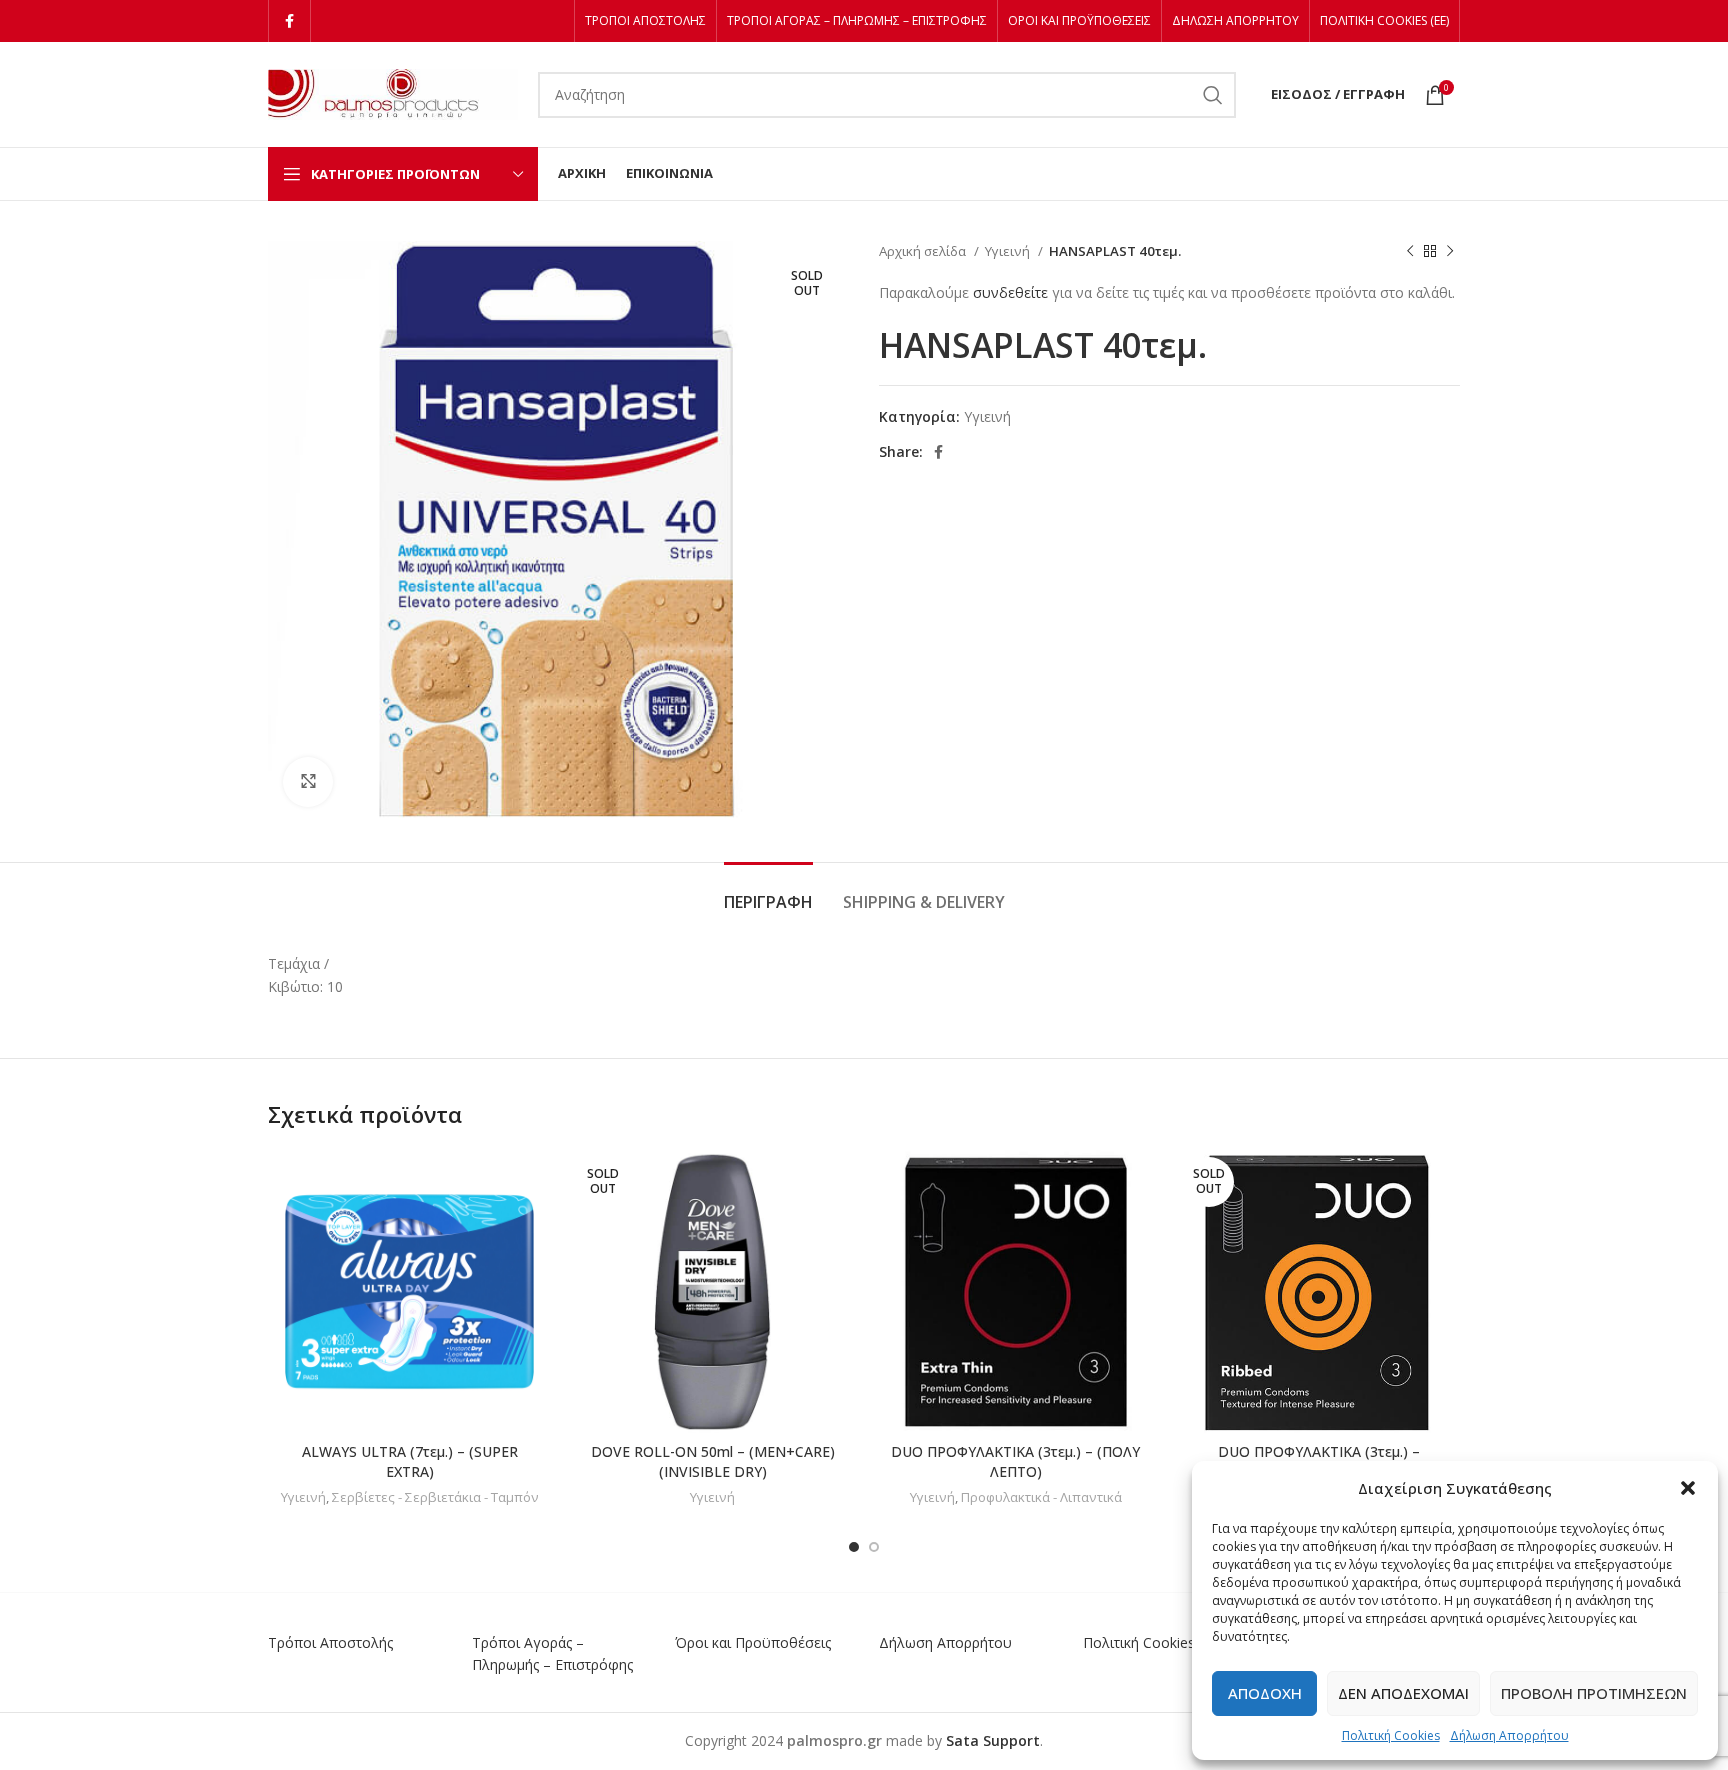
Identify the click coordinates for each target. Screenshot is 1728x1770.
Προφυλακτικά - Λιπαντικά (1041, 1497)
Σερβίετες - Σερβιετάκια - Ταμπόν (435, 1497)
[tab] (768, 892)
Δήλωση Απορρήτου (1509, 1735)
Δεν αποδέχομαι (1403, 1693)
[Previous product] (1410, 252)
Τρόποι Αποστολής (330, 1642)
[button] (1688, 1488)
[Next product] (1450, 252)
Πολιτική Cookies (1391, 1735)
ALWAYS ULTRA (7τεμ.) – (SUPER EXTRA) (410, 1461)
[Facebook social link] (289, 21)
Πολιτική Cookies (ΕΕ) (1153, 1642)
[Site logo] (393, 92)
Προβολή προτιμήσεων (1594, 1693)
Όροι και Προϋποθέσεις (753, 1642)
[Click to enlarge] (308, 782)
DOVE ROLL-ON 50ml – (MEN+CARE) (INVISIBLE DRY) (713, 1461)
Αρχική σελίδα (924, 251)
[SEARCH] (1213, 95)
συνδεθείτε (1010, 292)
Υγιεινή (1009, 251)
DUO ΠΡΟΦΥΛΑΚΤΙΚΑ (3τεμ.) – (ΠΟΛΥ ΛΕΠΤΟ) (1015, 1461)
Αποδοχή (1265, 1693)
